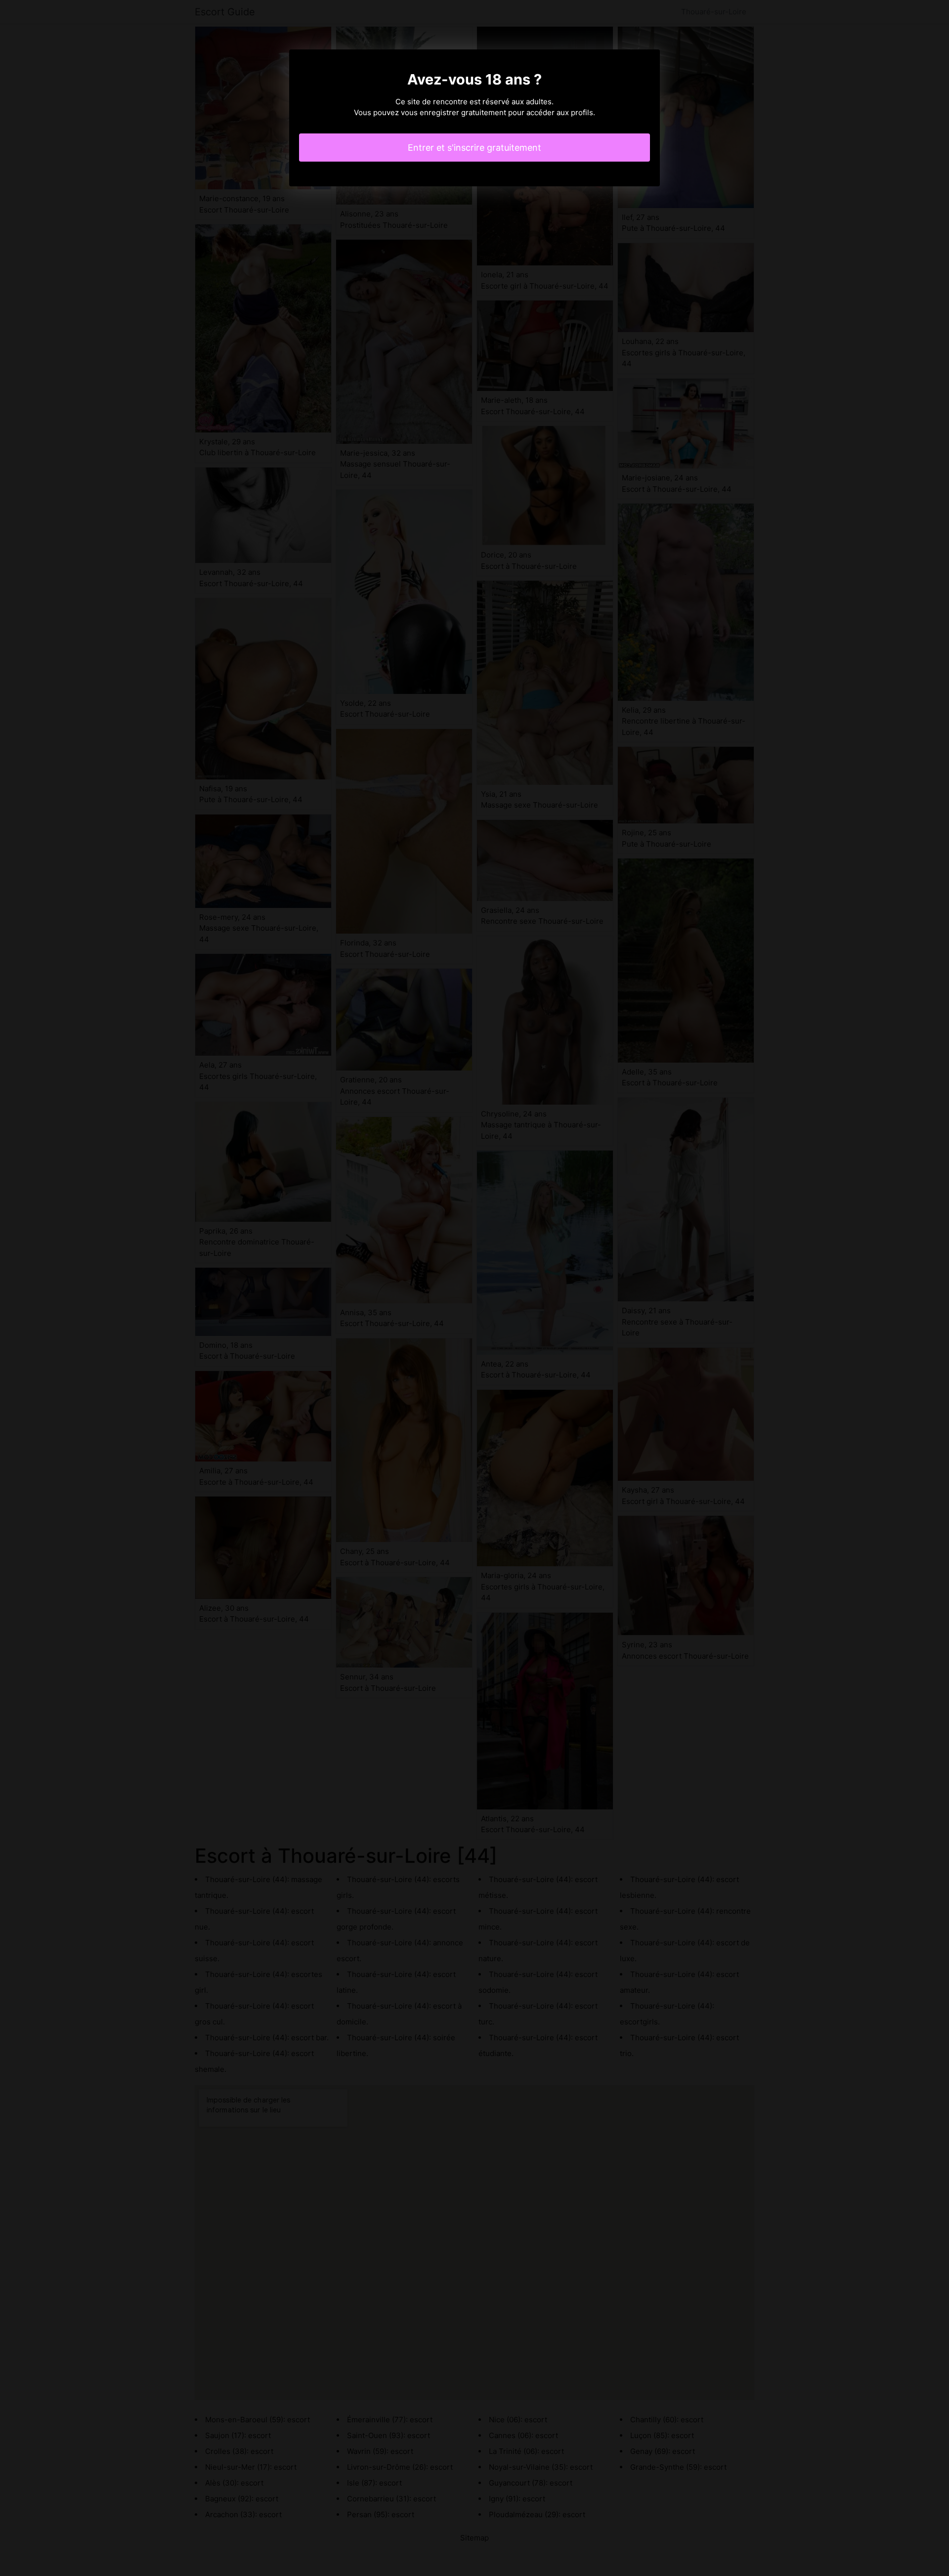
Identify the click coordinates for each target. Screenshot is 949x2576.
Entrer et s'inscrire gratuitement (474, 148)
